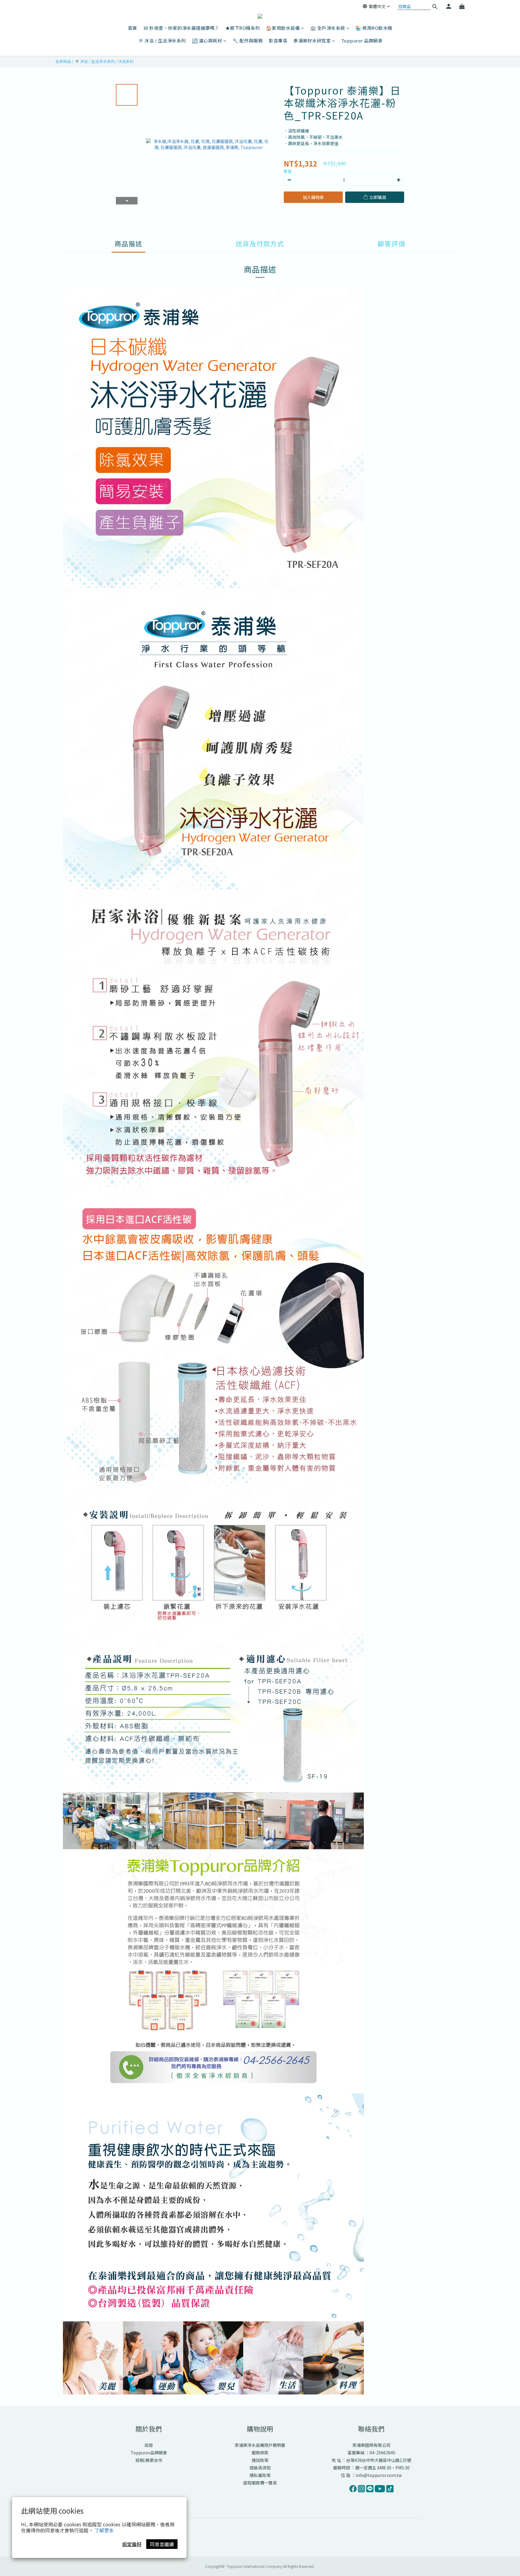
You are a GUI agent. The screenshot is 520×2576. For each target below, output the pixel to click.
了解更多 (104, 2530)
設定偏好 (132, 2544)
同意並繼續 (162, 2544)
